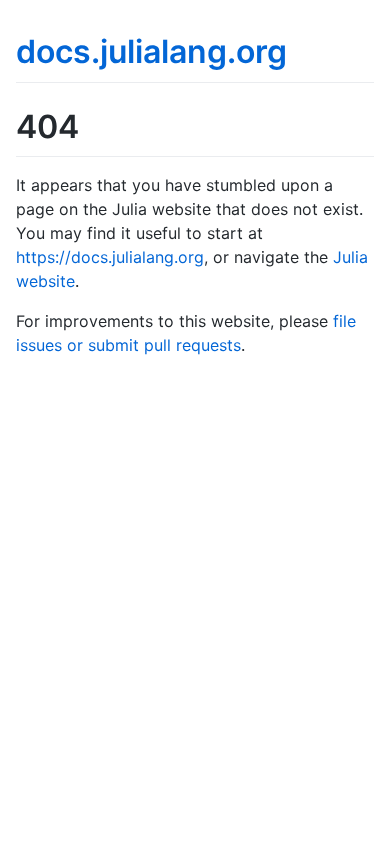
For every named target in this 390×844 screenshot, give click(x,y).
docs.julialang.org (151, 51)
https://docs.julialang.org (110, 257)
